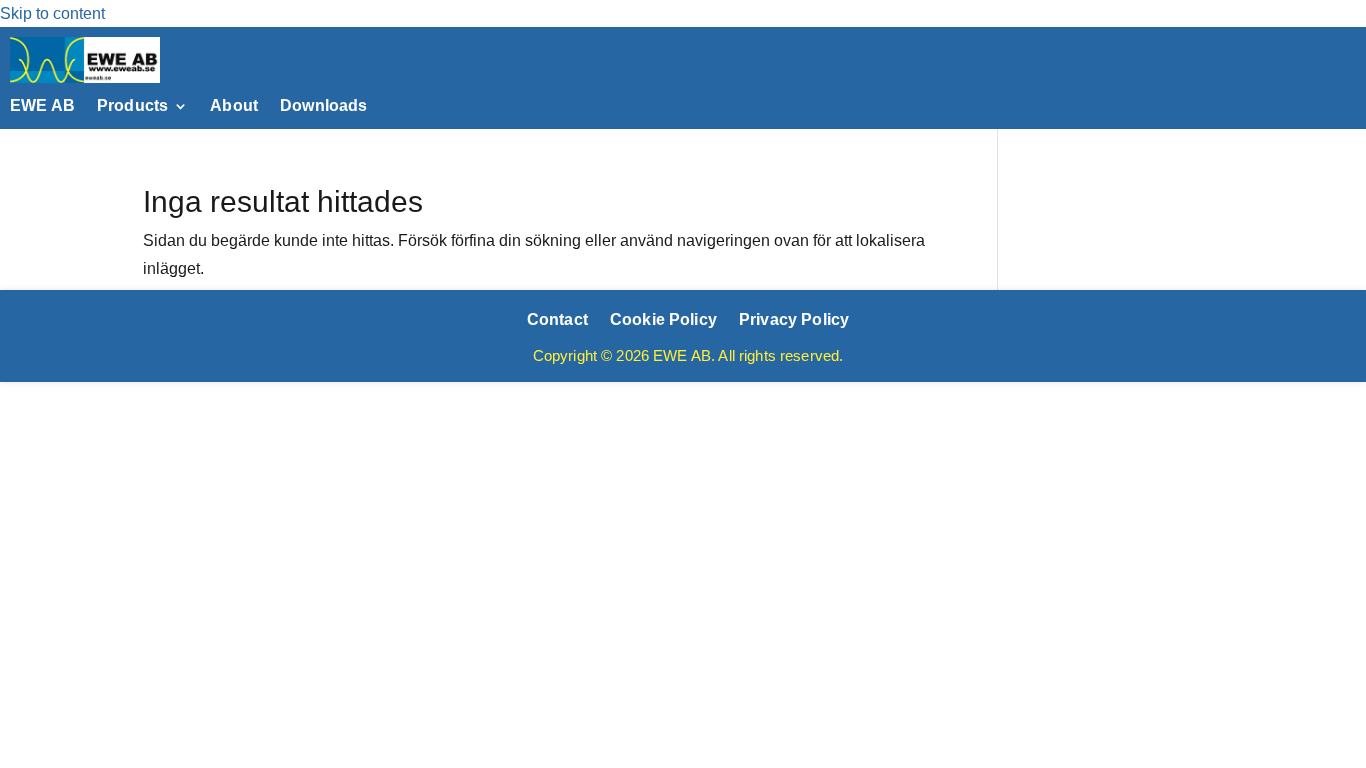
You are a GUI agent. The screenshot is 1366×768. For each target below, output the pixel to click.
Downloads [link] (323, 106)
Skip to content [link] (52, 13)
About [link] (234, 106)
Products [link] (132, 106)
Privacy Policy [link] (794, 319)
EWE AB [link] (42, 106)
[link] (85, 77)
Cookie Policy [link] (663, 319)
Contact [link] (557, 319)
